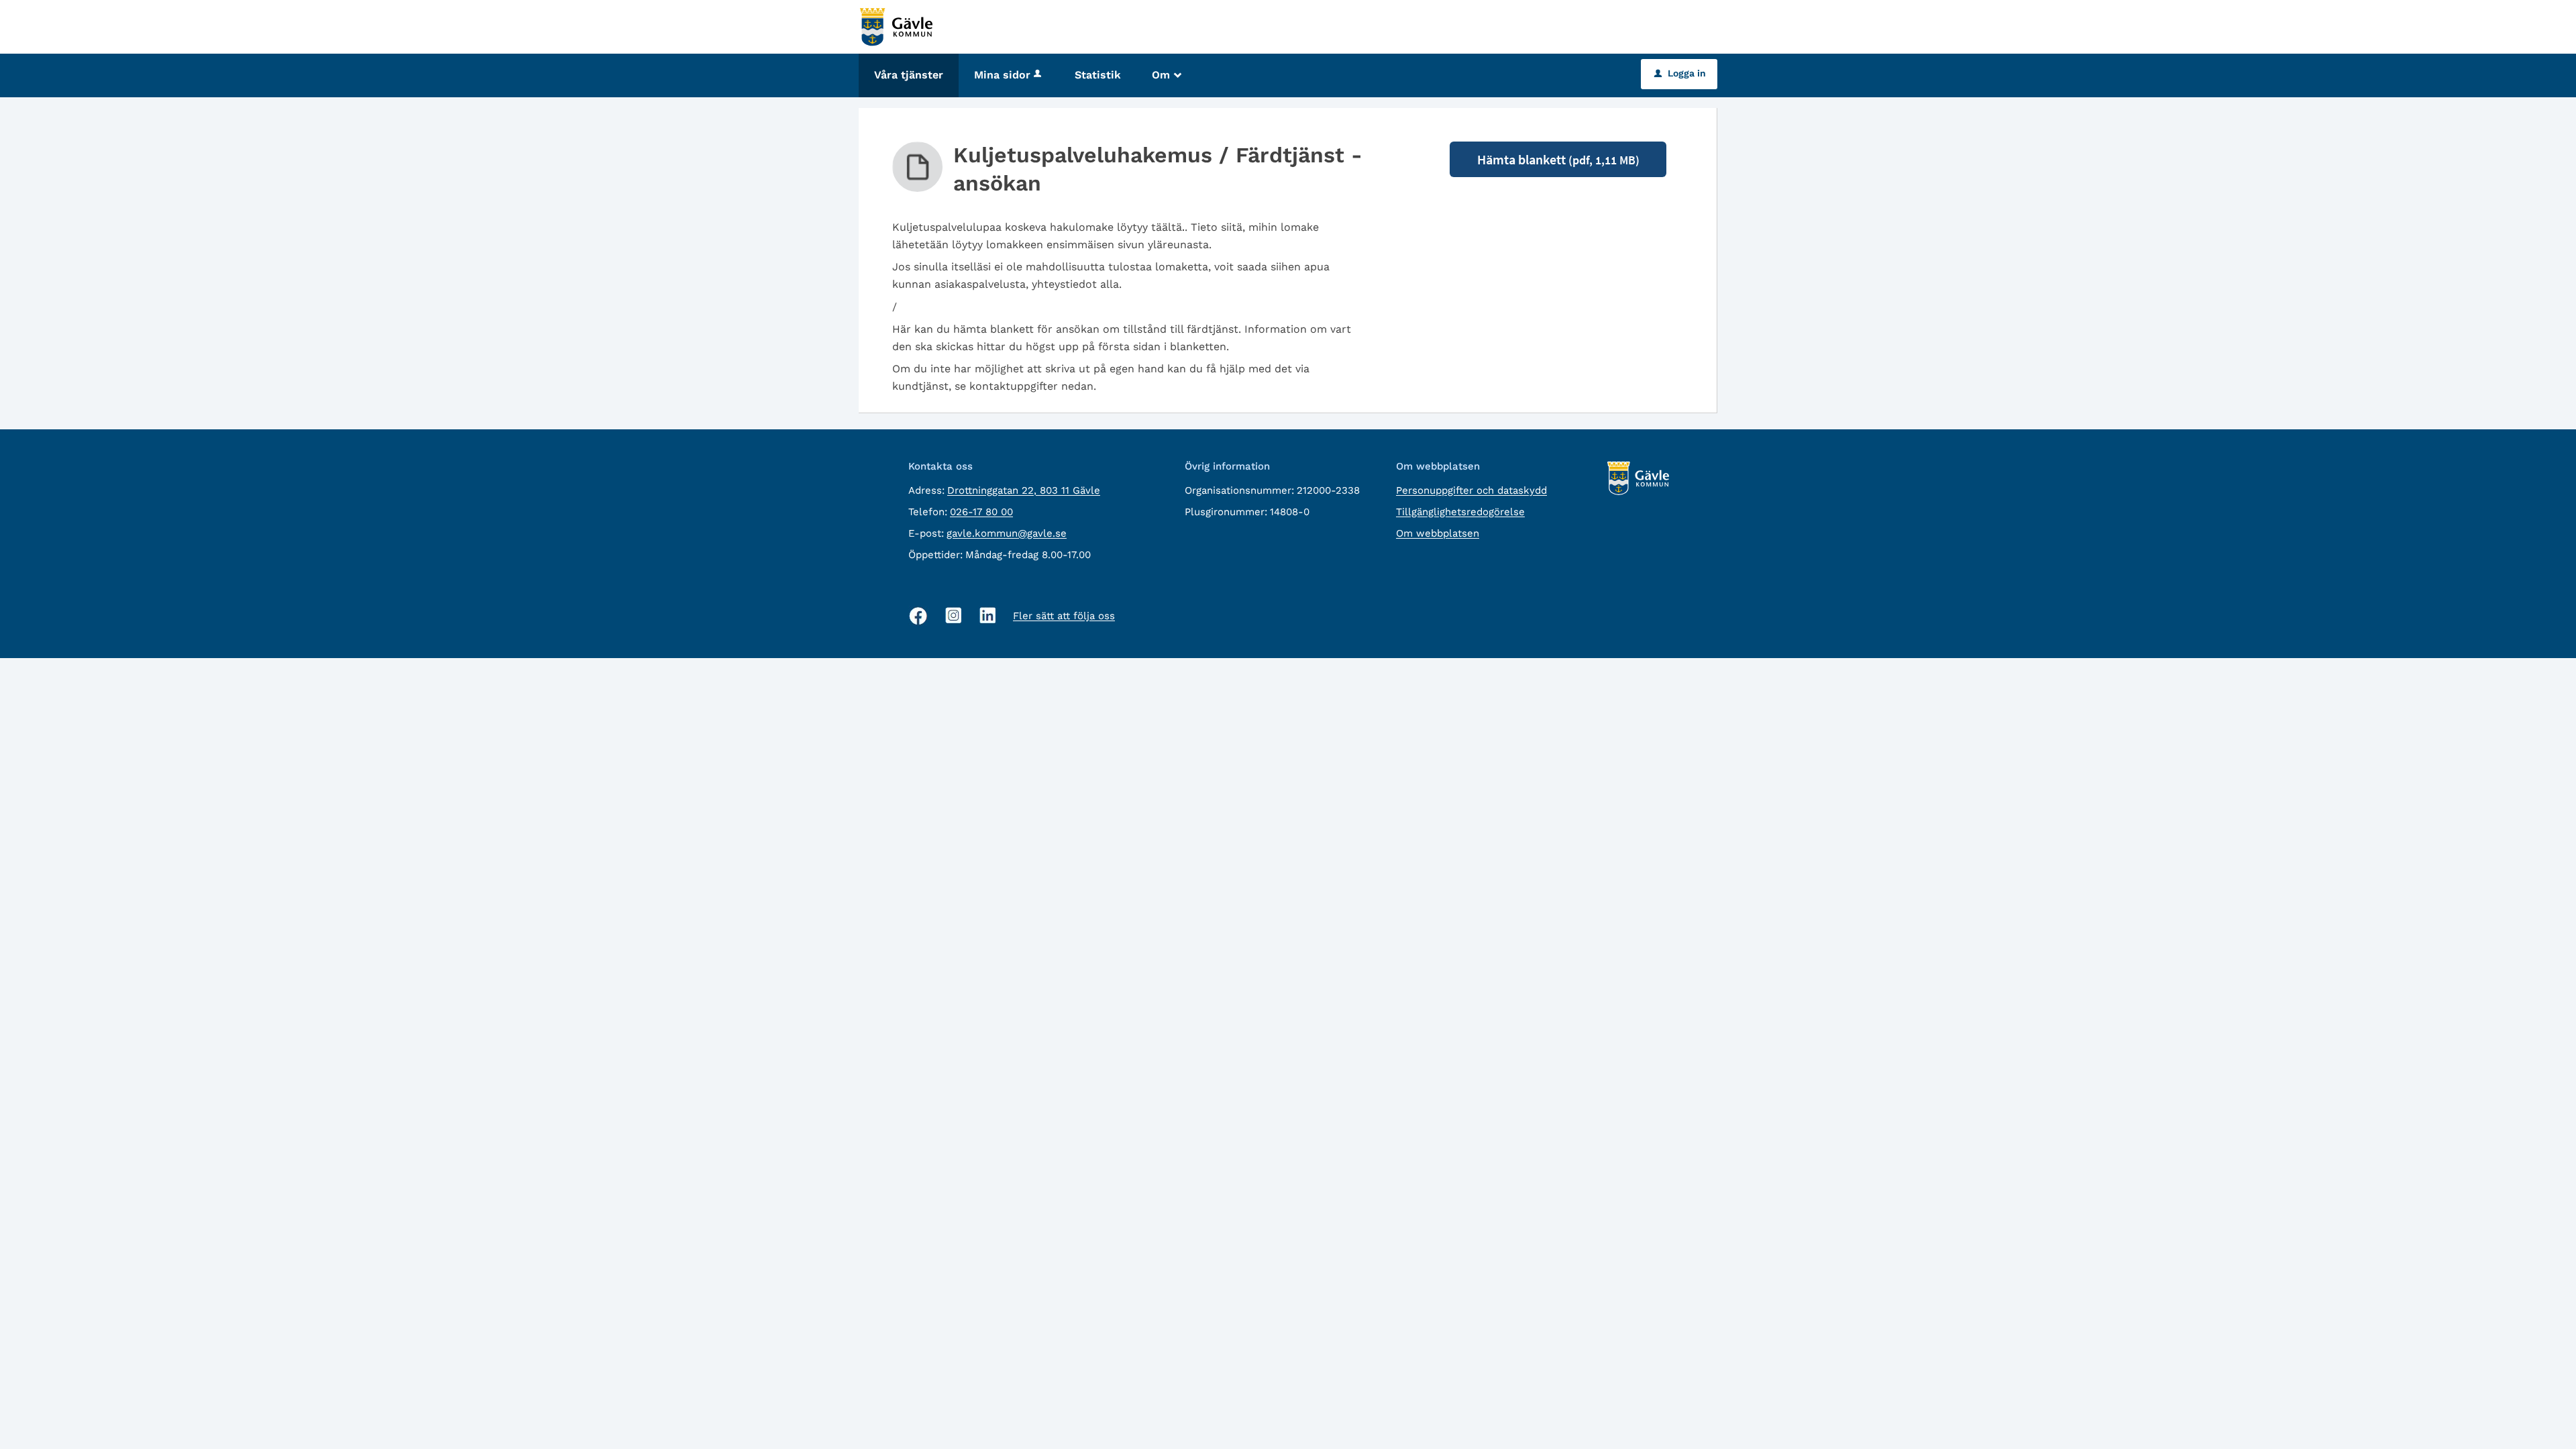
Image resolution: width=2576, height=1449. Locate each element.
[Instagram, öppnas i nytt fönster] (954, 615)
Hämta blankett (1558, 159)
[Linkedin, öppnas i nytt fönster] (988, 615)
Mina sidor (1002, 75)
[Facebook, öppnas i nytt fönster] (918, 616)
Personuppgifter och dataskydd (1471, 490)
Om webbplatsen (1438, 533)
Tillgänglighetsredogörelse (1460, 512)
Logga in (1680, 73)
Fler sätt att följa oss (1064, 616)
